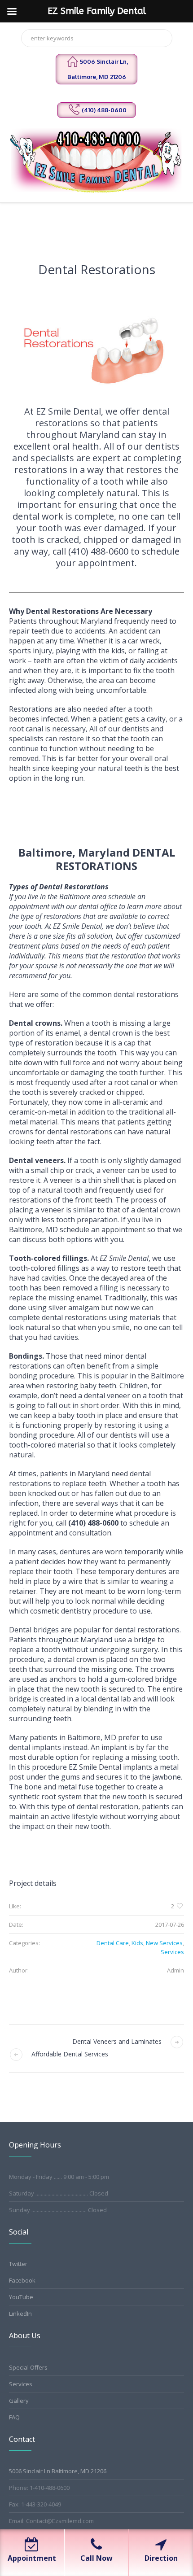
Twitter (18, 2264)
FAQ (14, 2417)
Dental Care (113, 1943)
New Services (164, 1943)
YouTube (21, 2297)
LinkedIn (20, 2314)
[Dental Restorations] (96, 353)
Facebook (22, 2280)
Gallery (19, 2401)
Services (172, 1952)
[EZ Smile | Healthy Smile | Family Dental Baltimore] (97, 160)
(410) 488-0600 (104, 110)
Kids (137, 1943)
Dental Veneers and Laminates (117, 2041)
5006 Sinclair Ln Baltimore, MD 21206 (58, 2471)
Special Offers (28, 2367)
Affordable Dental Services (70, 2054)
